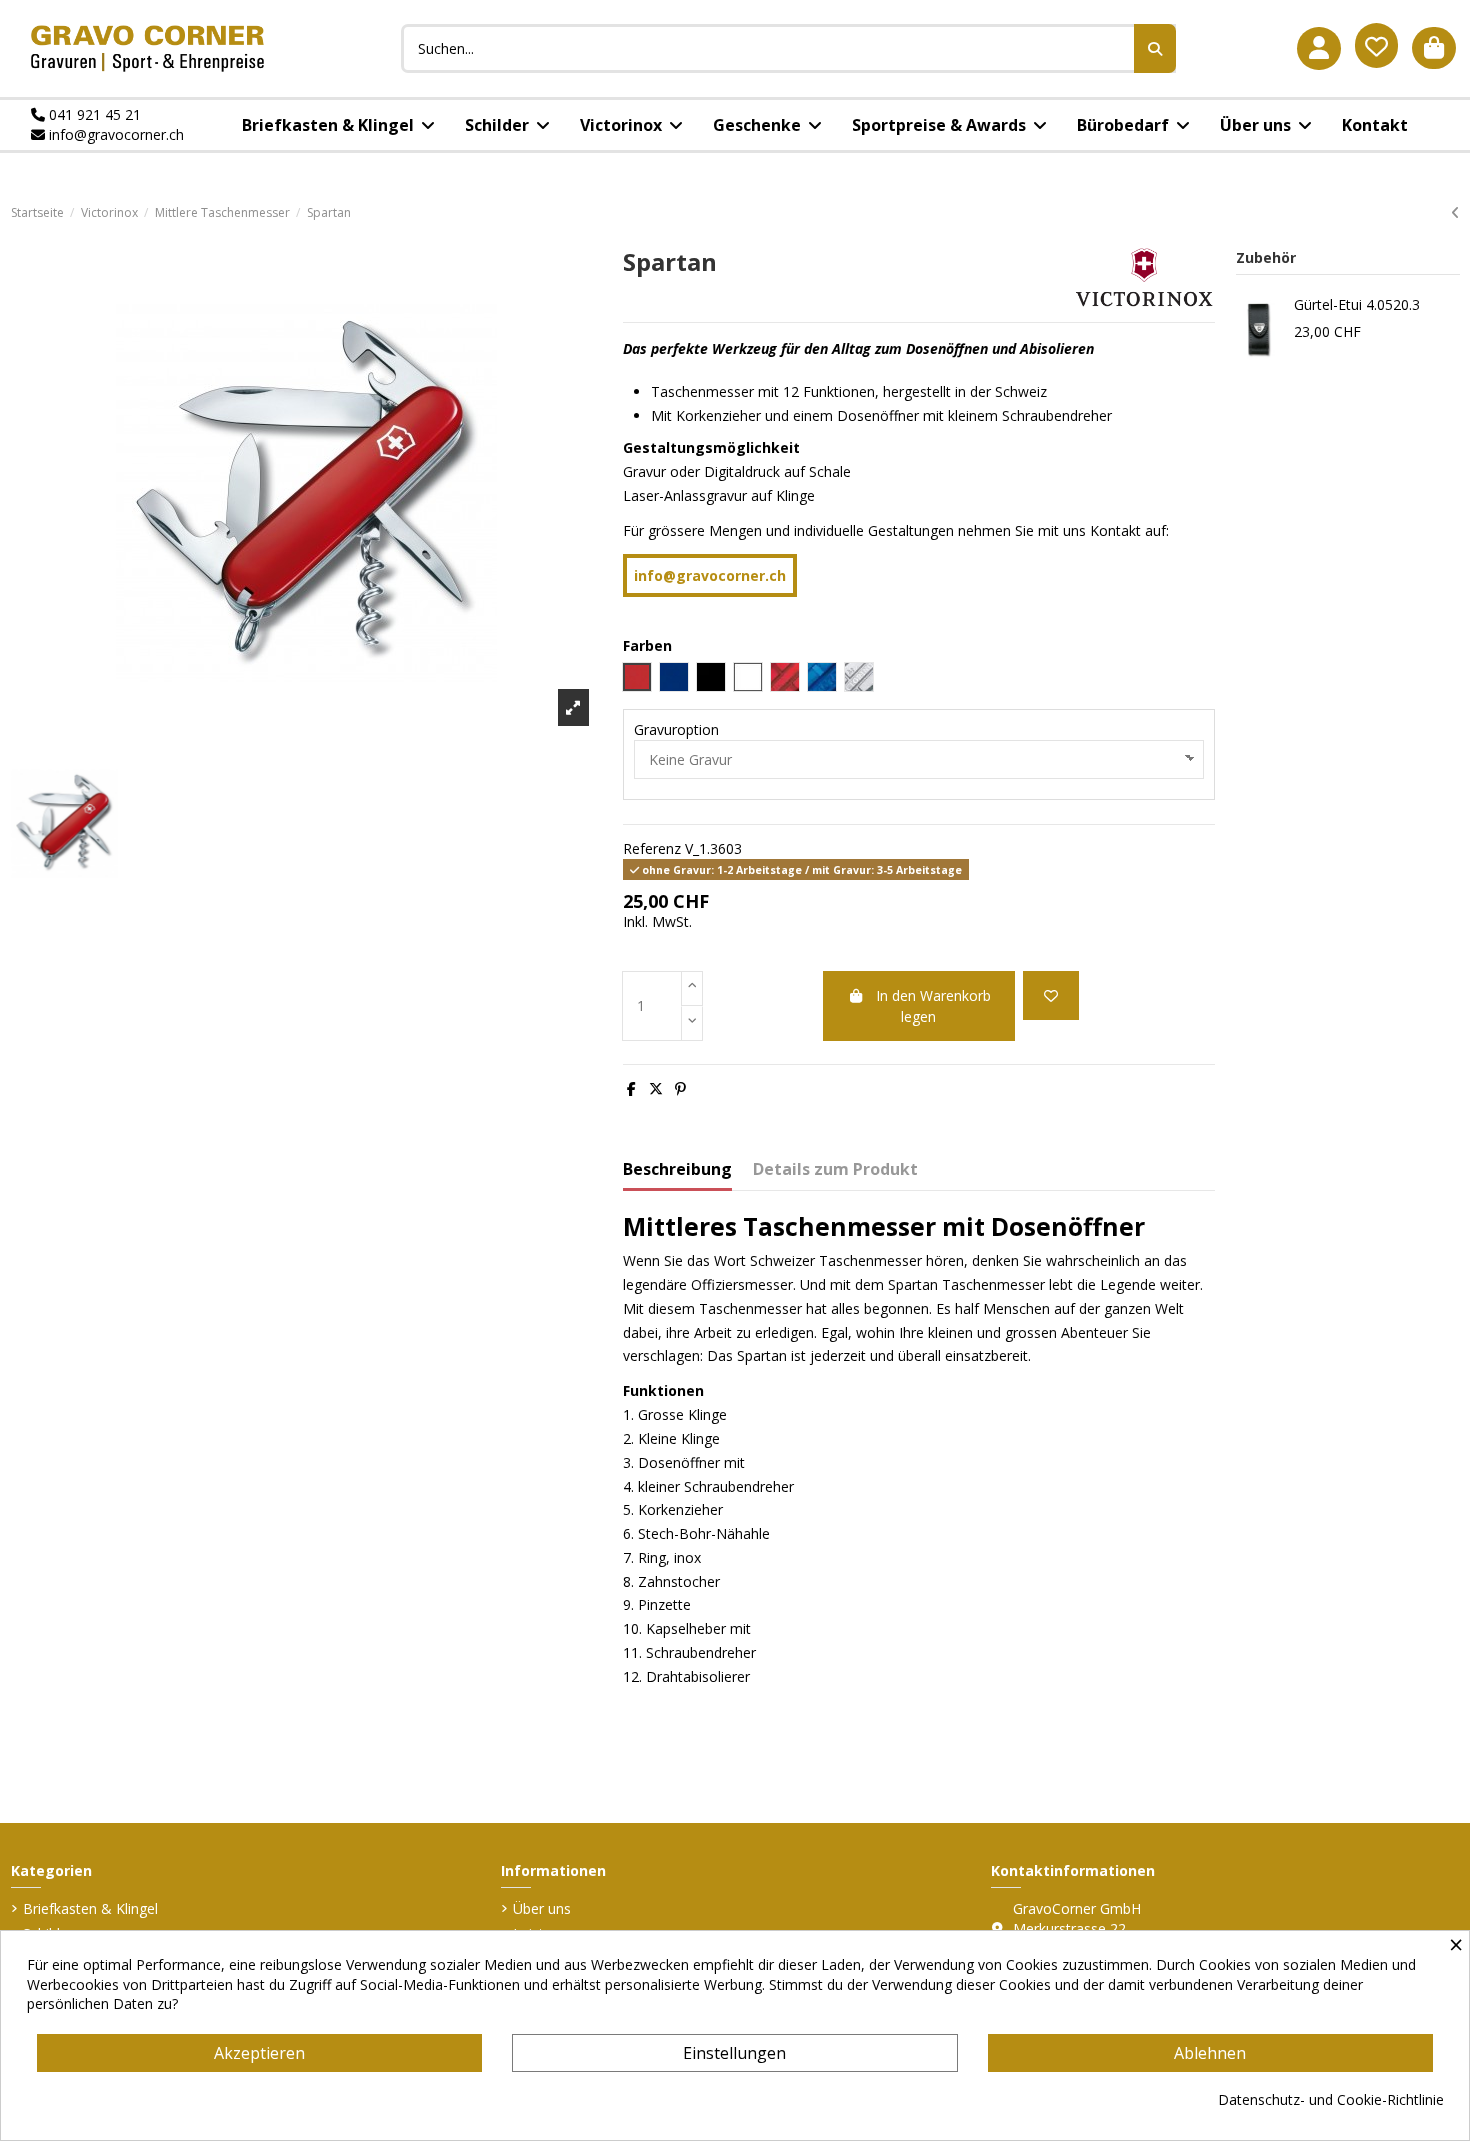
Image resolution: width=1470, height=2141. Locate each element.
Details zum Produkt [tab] (835, 1170)
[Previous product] (1455, 212)
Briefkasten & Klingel (90, 1908)
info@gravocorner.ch (114, 134)
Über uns (542, 1908)
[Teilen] (631, 1088)
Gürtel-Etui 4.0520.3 (1357, 304)
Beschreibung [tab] (677, 1170)
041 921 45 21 (93, 114)
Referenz (652, 848)
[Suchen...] (1155, 48)
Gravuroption (676, 729)
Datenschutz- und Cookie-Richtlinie (1331, 2099)
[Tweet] (656, 1088)
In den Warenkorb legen (933, 1006)
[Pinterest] (680, 1088)
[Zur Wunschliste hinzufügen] (1051, 995)
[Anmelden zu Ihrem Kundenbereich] (1319, 48)
